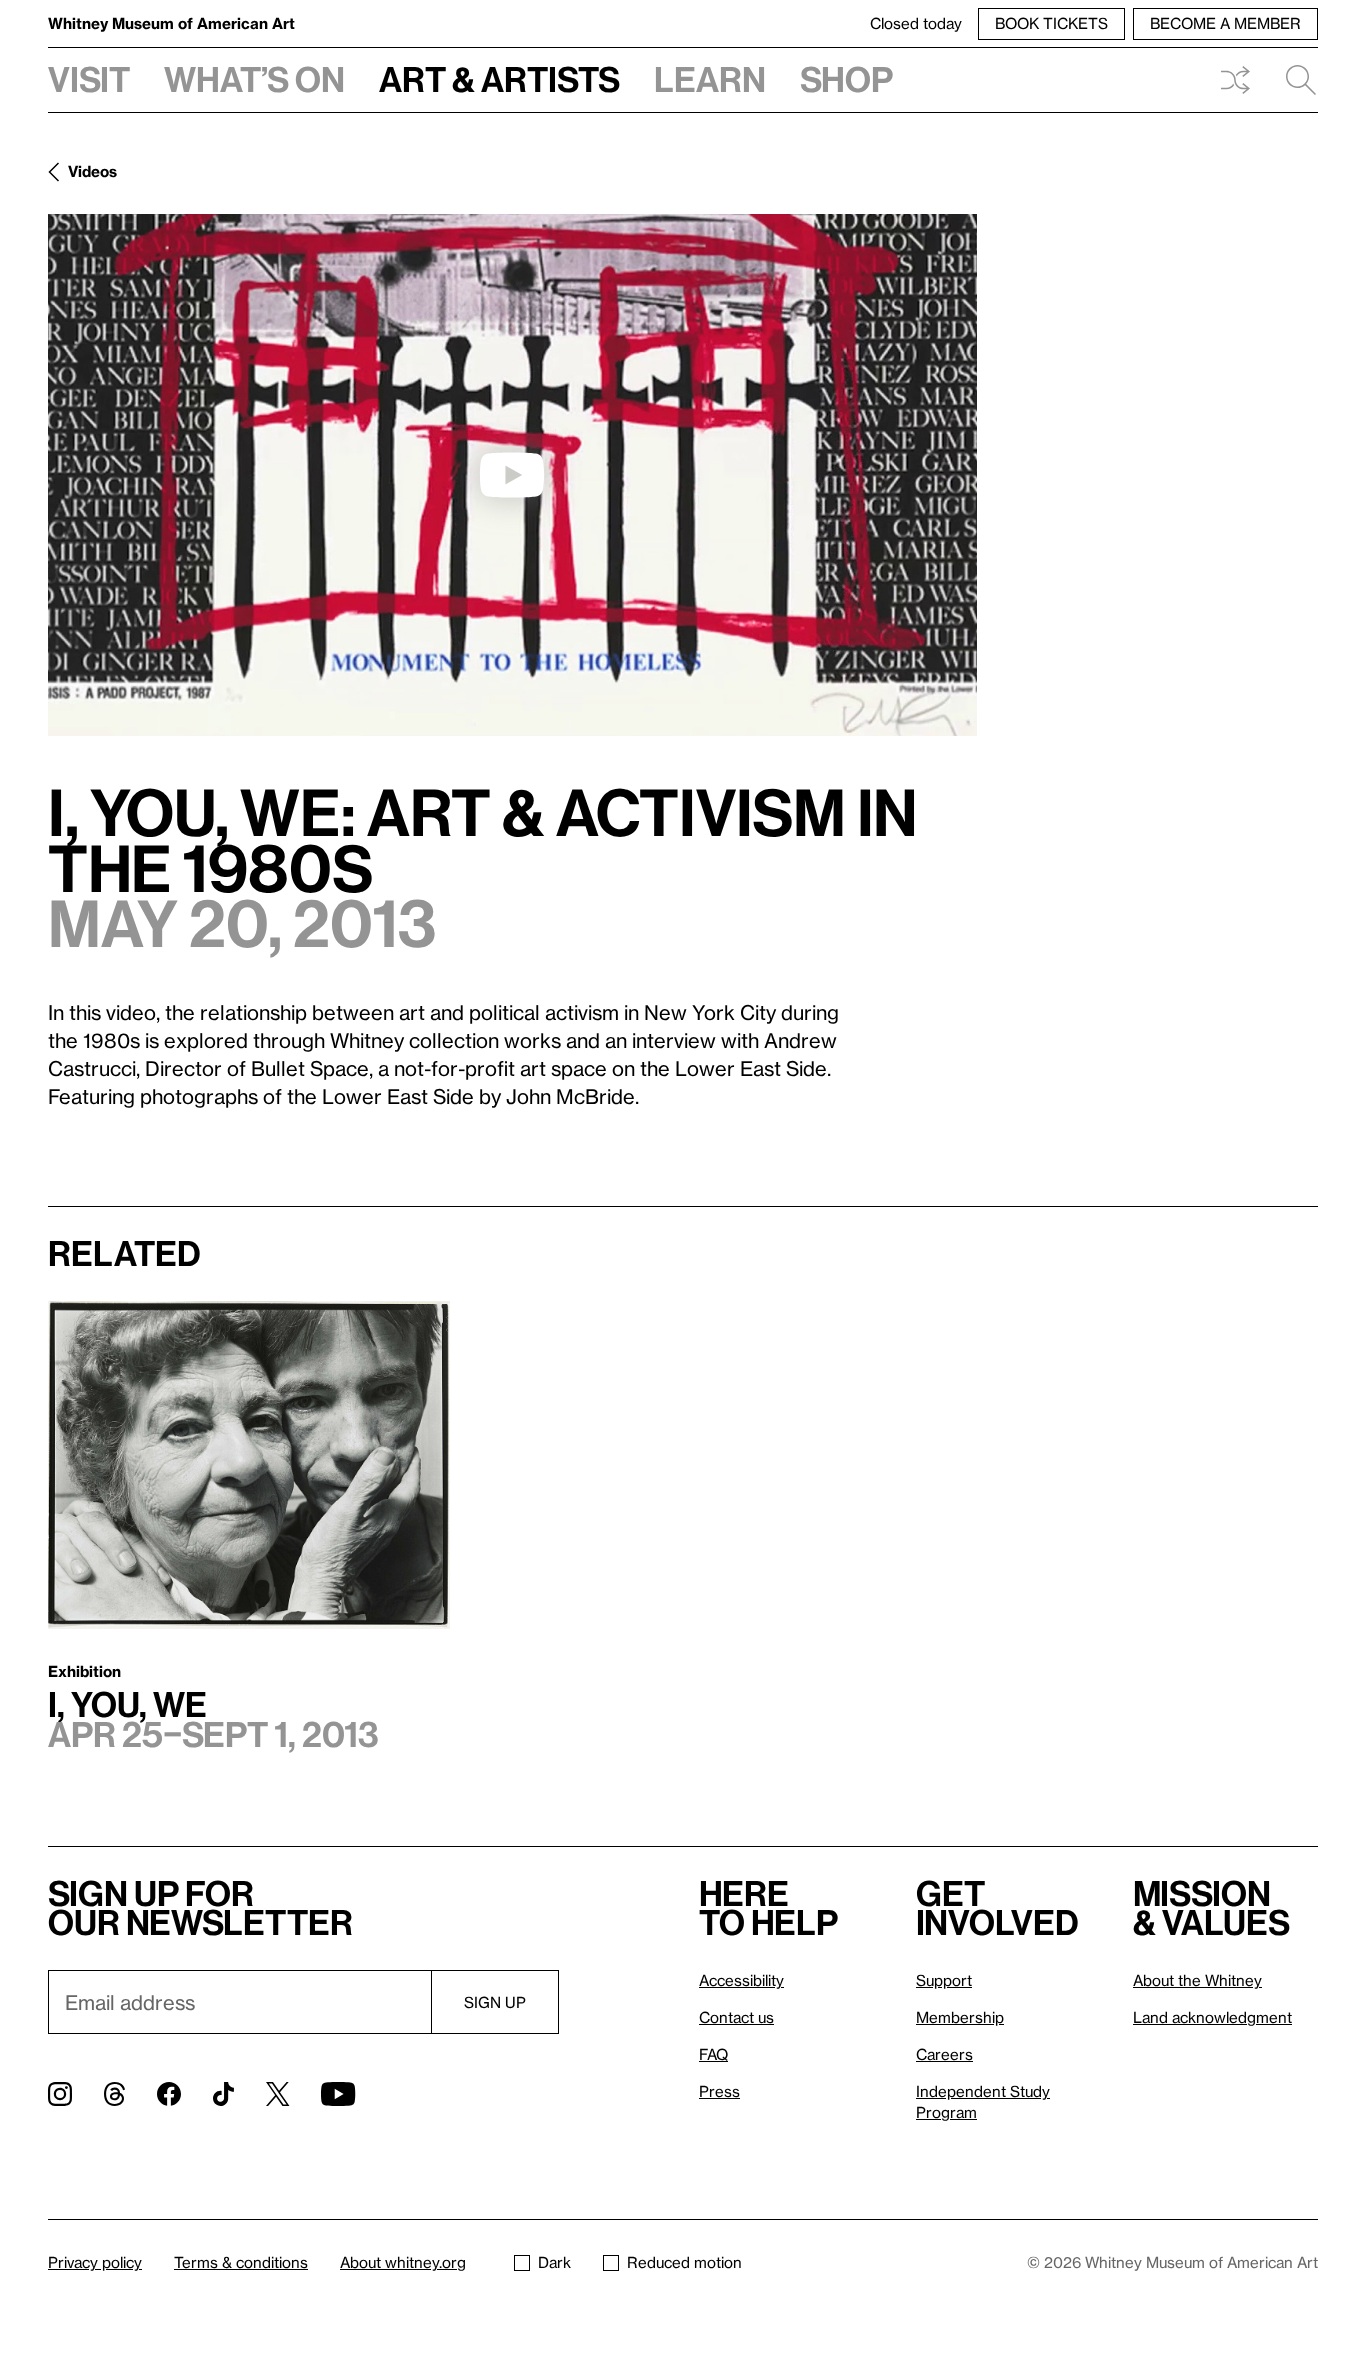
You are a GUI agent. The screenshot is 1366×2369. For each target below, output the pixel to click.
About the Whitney (1197, 1980)
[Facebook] (169, 2094)
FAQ (713, 2054)
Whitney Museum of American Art (171, 23)
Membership (960, 2017)
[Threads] (114, 2094)
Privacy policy (95, 2262)
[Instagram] (60, 2094)
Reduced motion (684, 2262)
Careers (944, 2054)
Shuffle (1235, 80)
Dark (554, 2262)
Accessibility (741, 1980)
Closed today (916, 23)
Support (944, 1980)
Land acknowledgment (1212, 2017)
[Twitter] (277, 2094)
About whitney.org (403, 2262)
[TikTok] (223, 2094)
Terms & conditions (241, 2262)
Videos (92, 171)
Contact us (736, 2017)
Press (719, 2091)
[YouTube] (338, 2094)
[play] (512, 475)
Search (1293, 80)
